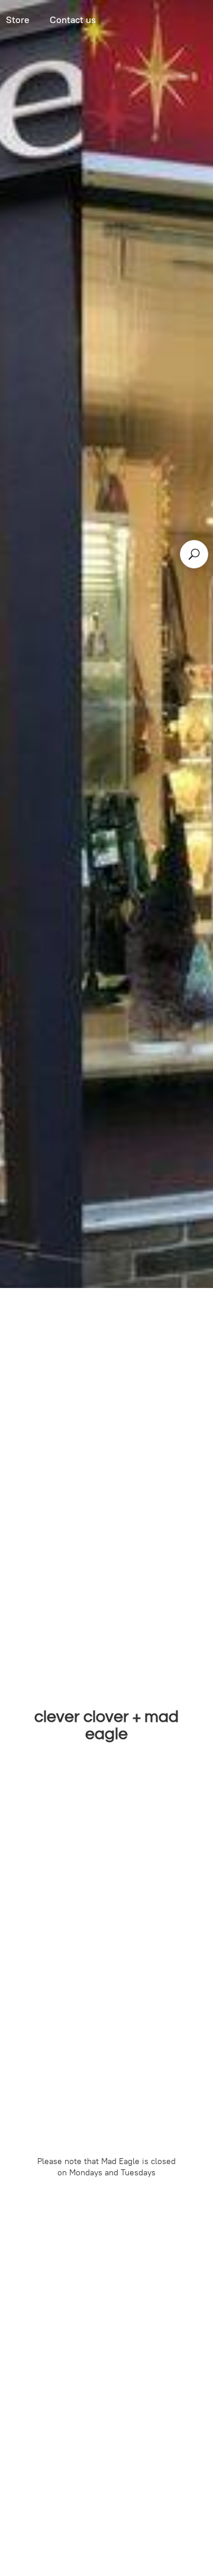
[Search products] (194, 554)
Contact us (73, 20)
